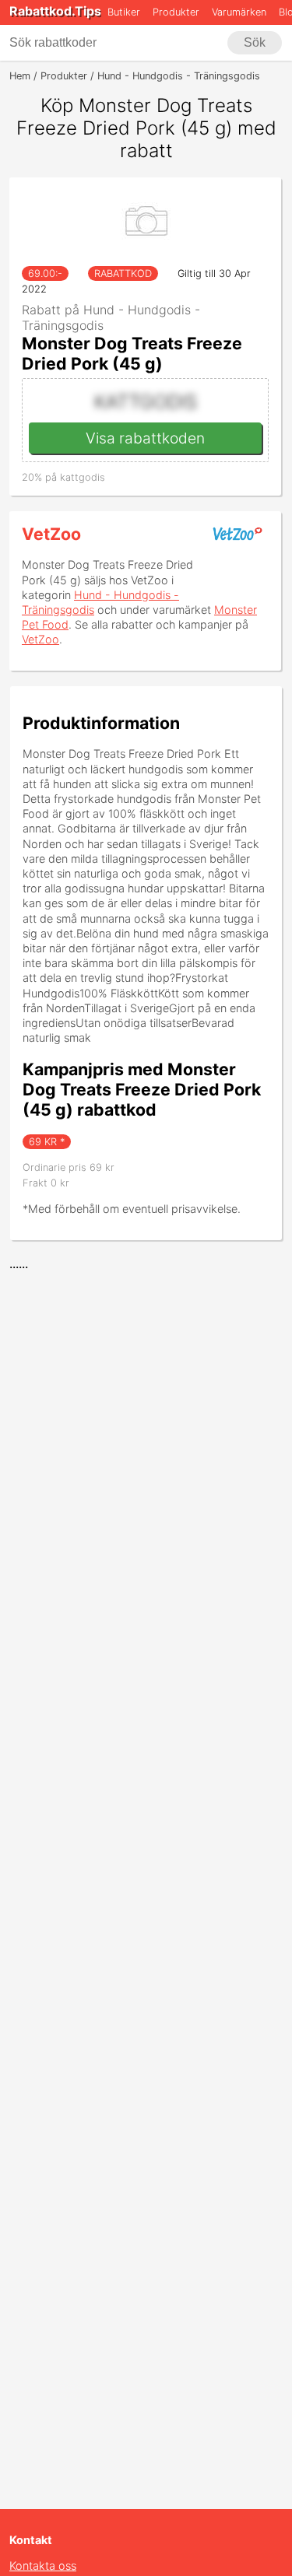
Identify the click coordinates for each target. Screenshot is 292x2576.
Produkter (176, 12)
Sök (255, 42)
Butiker (124, 12)
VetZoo (51, 534)
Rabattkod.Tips (55, 11)
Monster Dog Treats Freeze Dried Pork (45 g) (132, 353)
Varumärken (239, 12)
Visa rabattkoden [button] (145, 438)
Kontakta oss (43, 2565)
